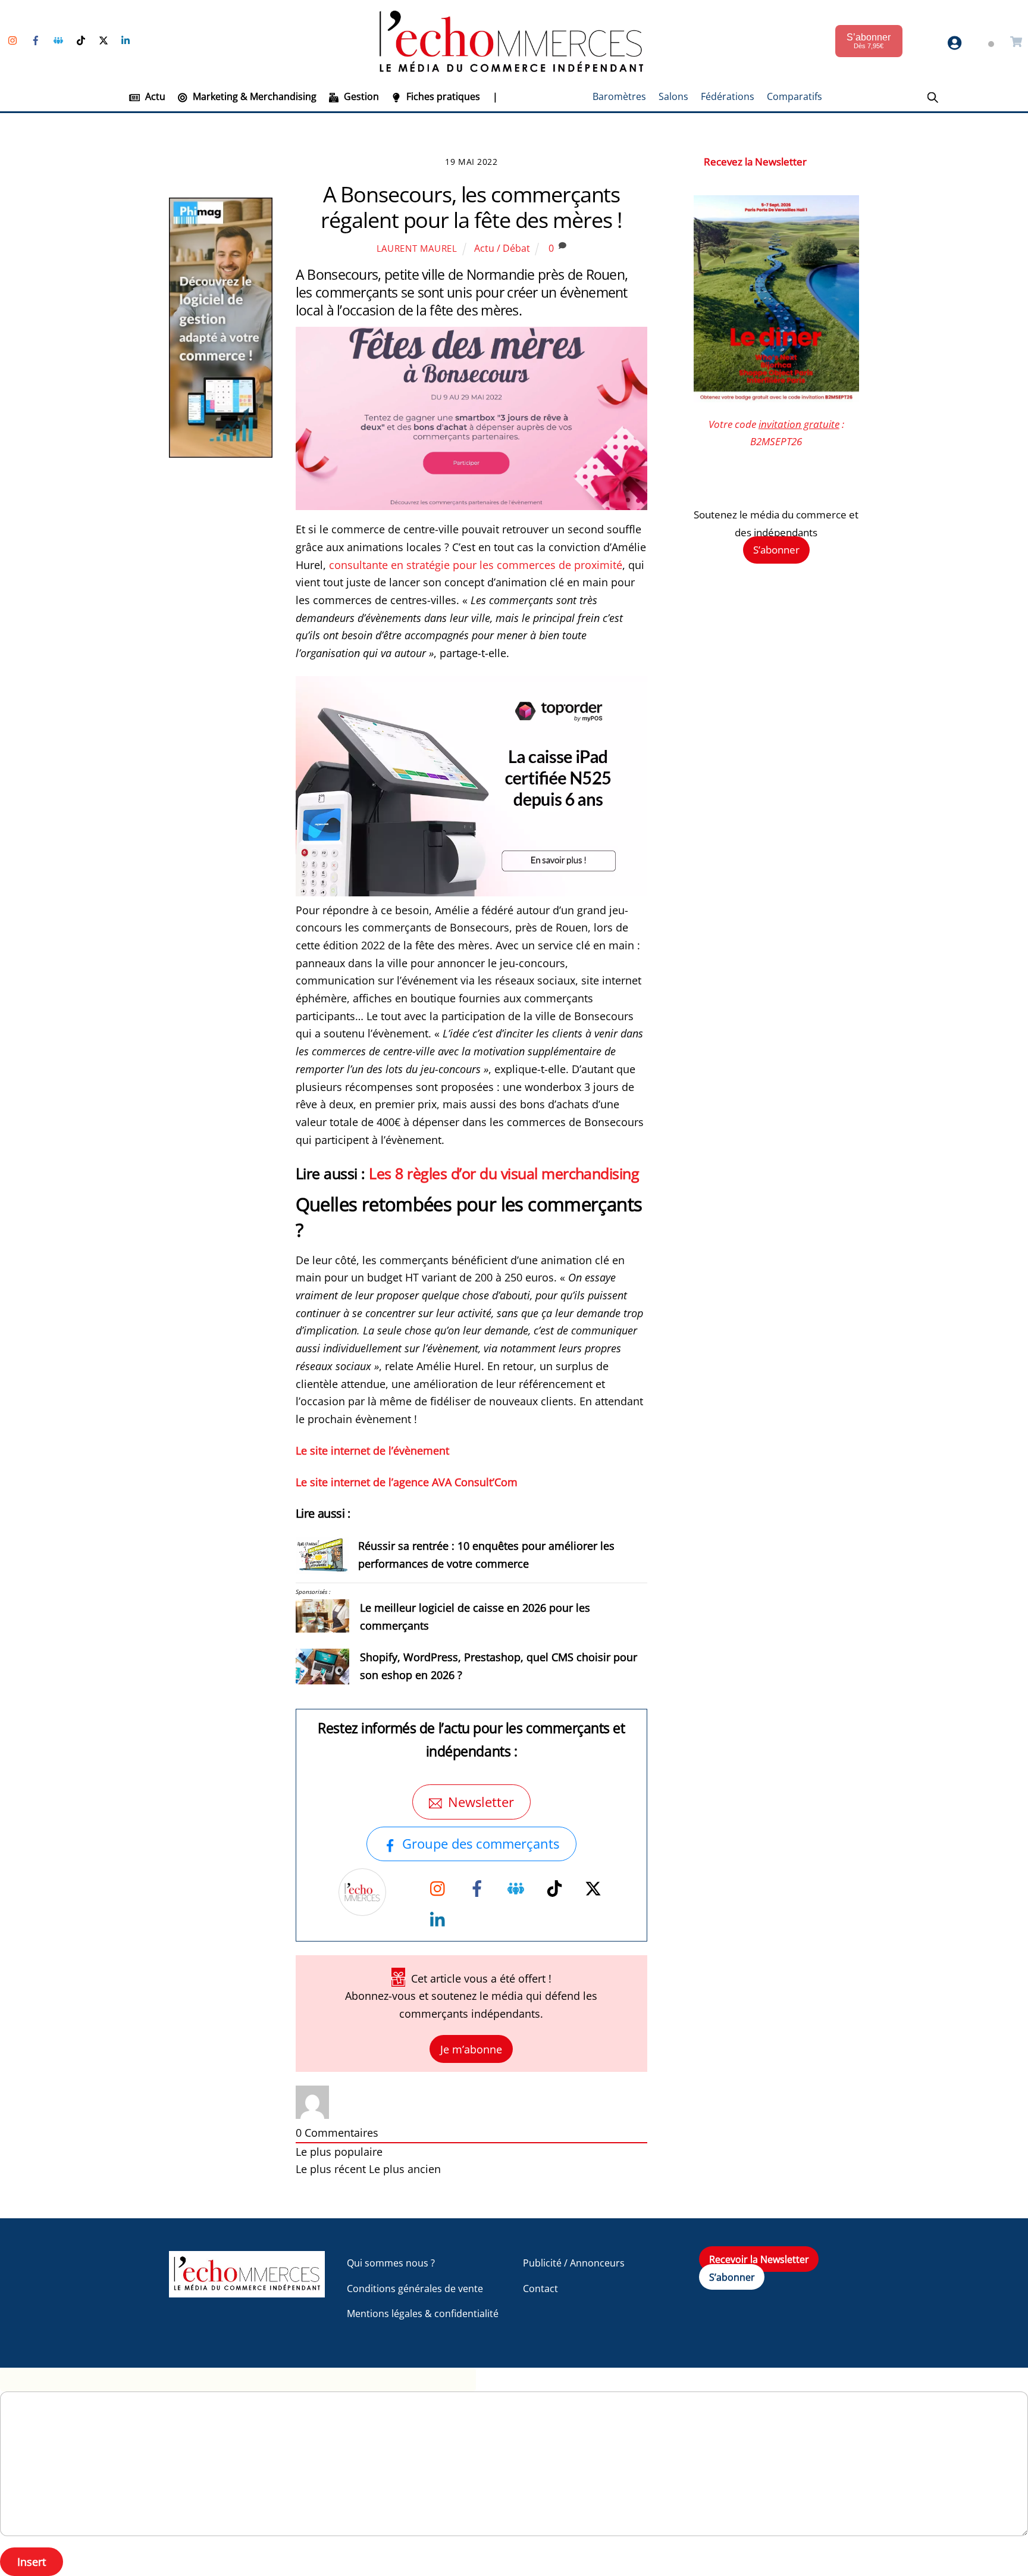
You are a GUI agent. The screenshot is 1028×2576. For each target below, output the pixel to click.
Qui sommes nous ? (391, 2263)
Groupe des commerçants (481, 1844)
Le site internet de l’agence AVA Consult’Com (407, 1482)
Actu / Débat (502, 248)
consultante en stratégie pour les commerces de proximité (476, 565)
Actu (154, 96)
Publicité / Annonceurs (574, 2263)
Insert (32, 2562)
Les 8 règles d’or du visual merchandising (504, 1173)
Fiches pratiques (442, 96)
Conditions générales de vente (415, 2289)
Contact (540, 2289)
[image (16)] (472, 892)
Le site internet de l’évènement (372, 1450)
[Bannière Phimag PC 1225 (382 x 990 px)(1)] (221, 454)
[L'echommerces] (247, 2292)
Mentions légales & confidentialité (423, 2314)
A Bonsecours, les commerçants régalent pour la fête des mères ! (471, 207)
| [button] (495, 96)
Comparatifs (794, 96)
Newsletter (481, 1802)
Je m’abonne (471, 2049)
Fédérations (728, 96)
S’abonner (776, 550)
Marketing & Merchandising (253, 96)
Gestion (360, 96)
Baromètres (619, 96)
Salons (673, 96)
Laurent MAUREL (417, 248)
